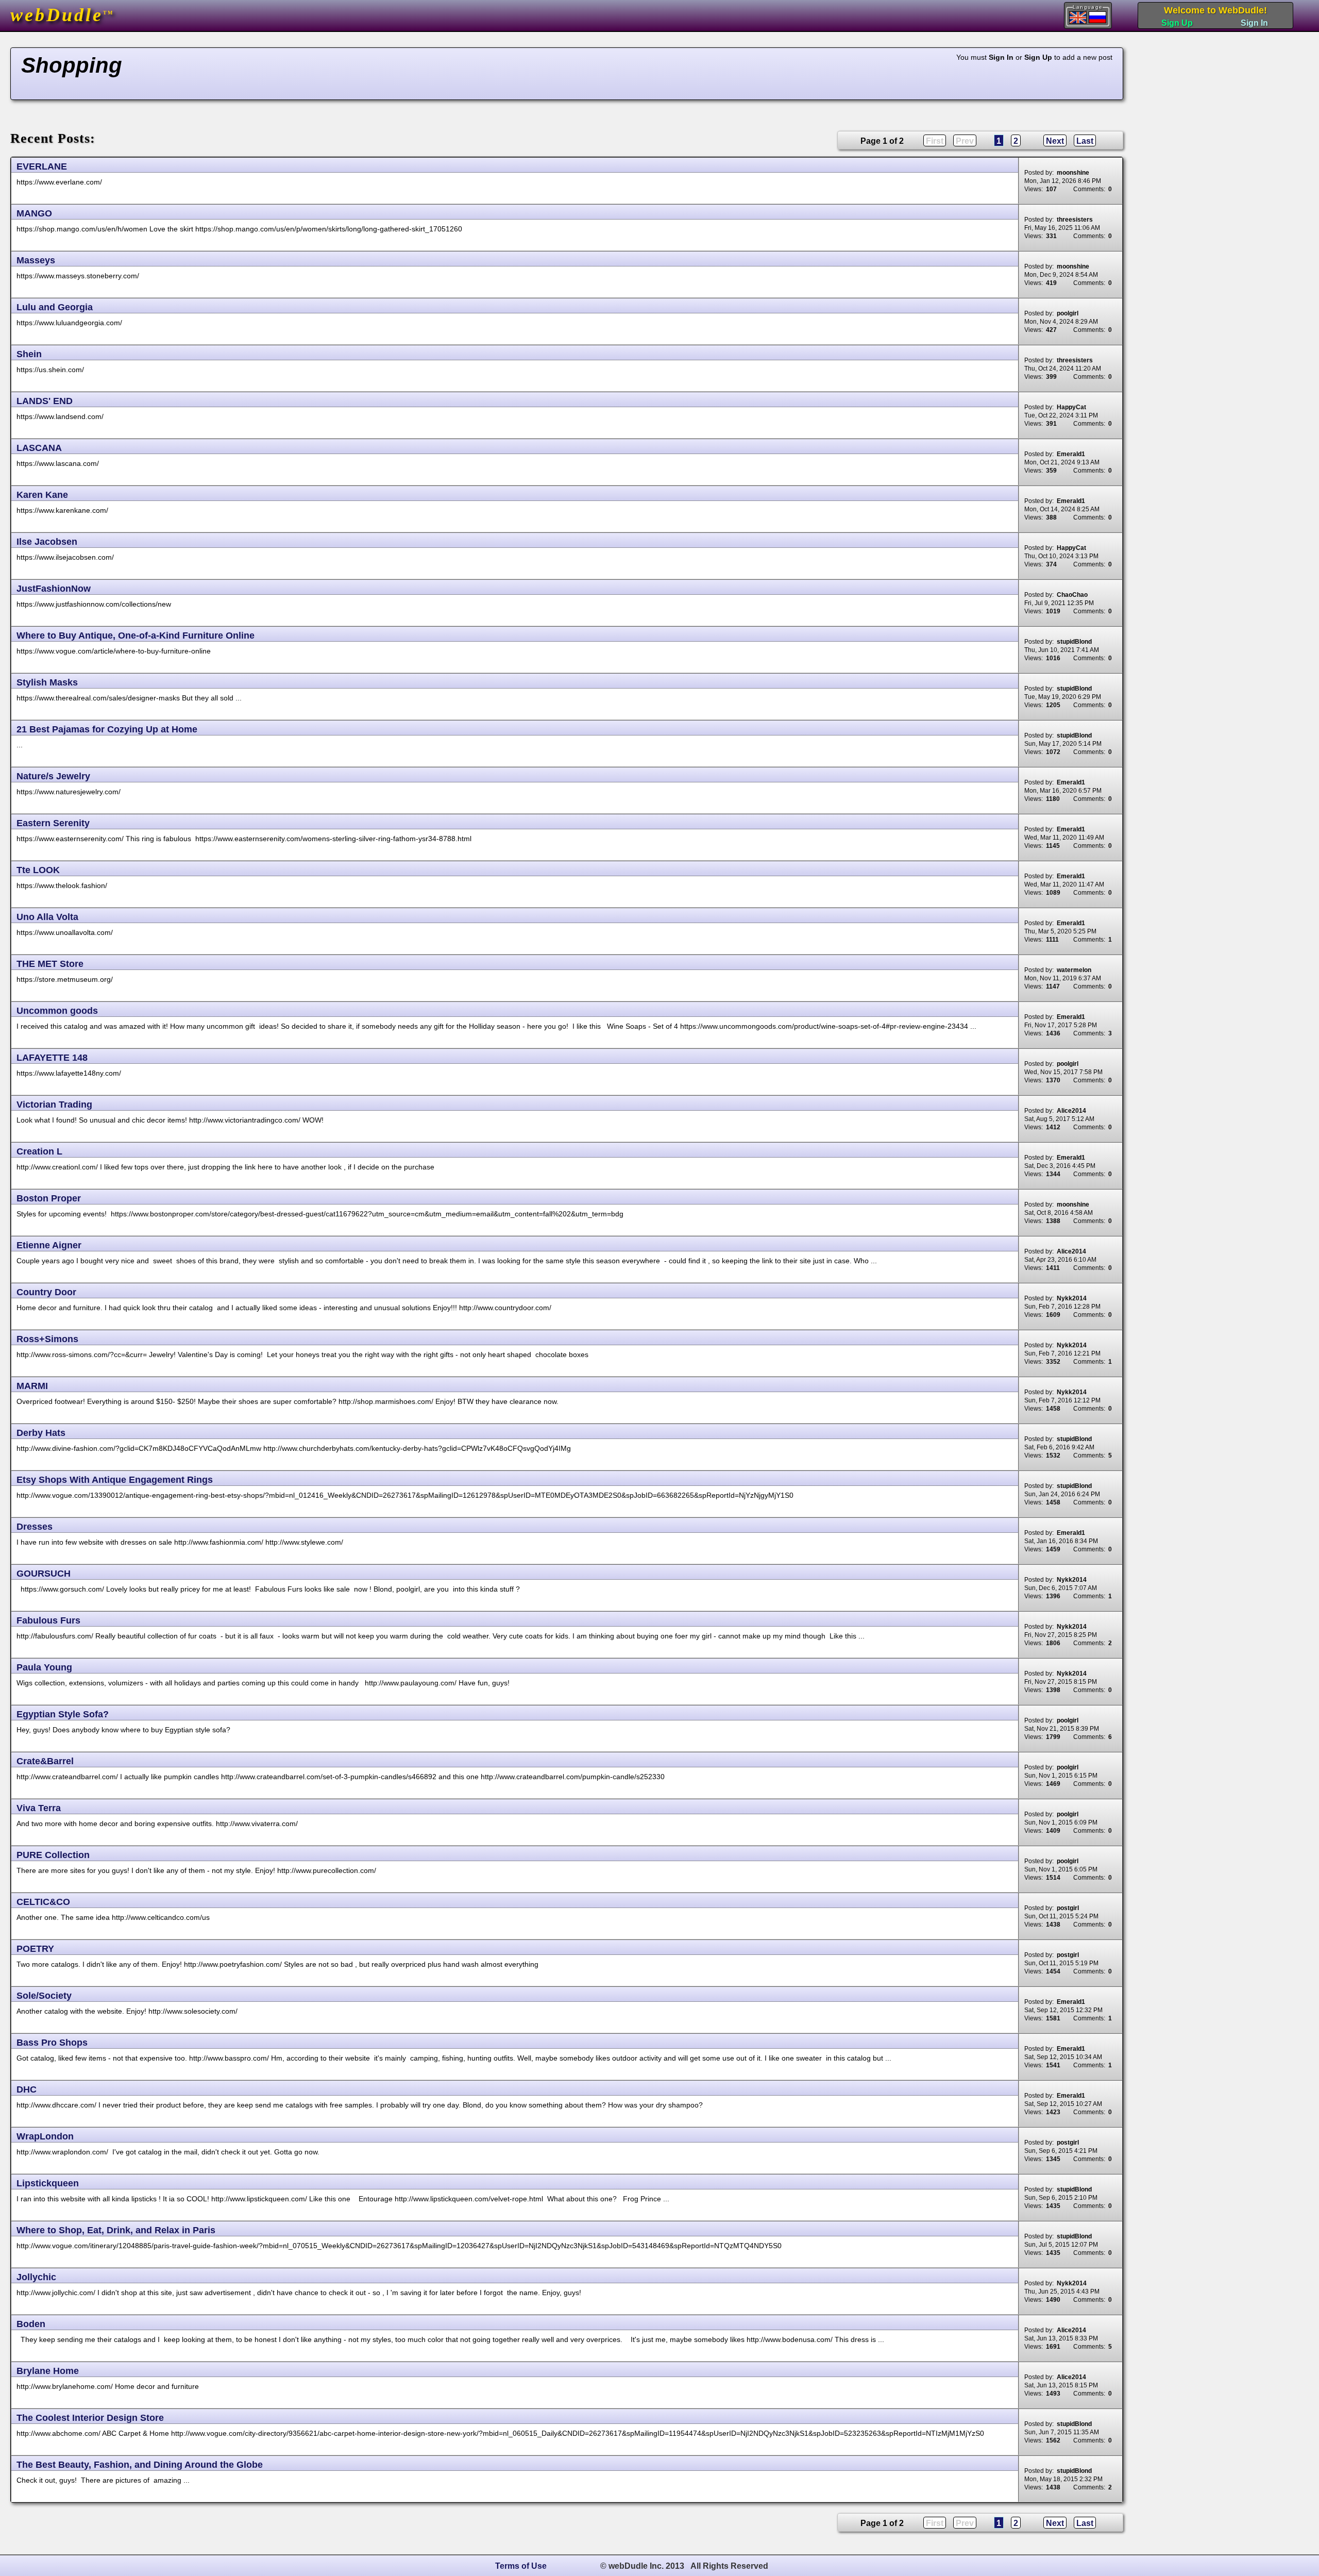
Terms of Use (521, 2566)
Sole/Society (44, 1996)
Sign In (1254, 23)
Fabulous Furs (48, 1620)
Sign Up (1177, 23)
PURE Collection (53, 1855)
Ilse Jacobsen (47, 542)
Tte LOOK (38, 870)
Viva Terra (39, 1808)
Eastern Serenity (53, 823)
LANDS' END (45, 401)
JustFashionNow (54, 589)
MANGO (34, 213)
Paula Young (44, 1667)
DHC (27, 2089)
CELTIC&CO (43, 1902)
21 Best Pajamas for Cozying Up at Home (107, 729)
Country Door (46, 1292)
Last (1085, 141)
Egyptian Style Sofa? (63, 1714)
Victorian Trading (54, 1105)
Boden (31, 2324)
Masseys (36, 260)
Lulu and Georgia (55, 307)
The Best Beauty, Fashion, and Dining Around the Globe (140, 2465)
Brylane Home (48, 2371)
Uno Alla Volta (47, 917)
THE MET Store (50, 964)
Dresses (35, 1527)
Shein (29, 354)
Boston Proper (49, 1198)
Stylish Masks (47, 682)
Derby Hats (41, 1433)
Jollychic (36, 2277)
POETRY (35, 1949)
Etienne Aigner (49, 1245)
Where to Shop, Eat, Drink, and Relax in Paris (116, 2230)
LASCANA (39, 448)
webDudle (62, 15)
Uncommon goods (57, 1011)
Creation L (39, 1151)
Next (1055, 141)
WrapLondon (45, 2136)
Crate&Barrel (45, 1761)
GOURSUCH (44, 1574)
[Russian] (1097, 17)
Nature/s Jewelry (53, 776)
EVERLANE (42, 166)
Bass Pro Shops (52, 2043)
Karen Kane (42, 495)
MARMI (32, 1386)
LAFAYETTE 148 (52, 1058)
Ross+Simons (47, 1339)
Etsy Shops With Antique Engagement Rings (115, 1480)
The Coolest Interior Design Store (90, 2418)
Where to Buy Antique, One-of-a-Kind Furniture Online (136, 635)
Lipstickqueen (48, 2183)
